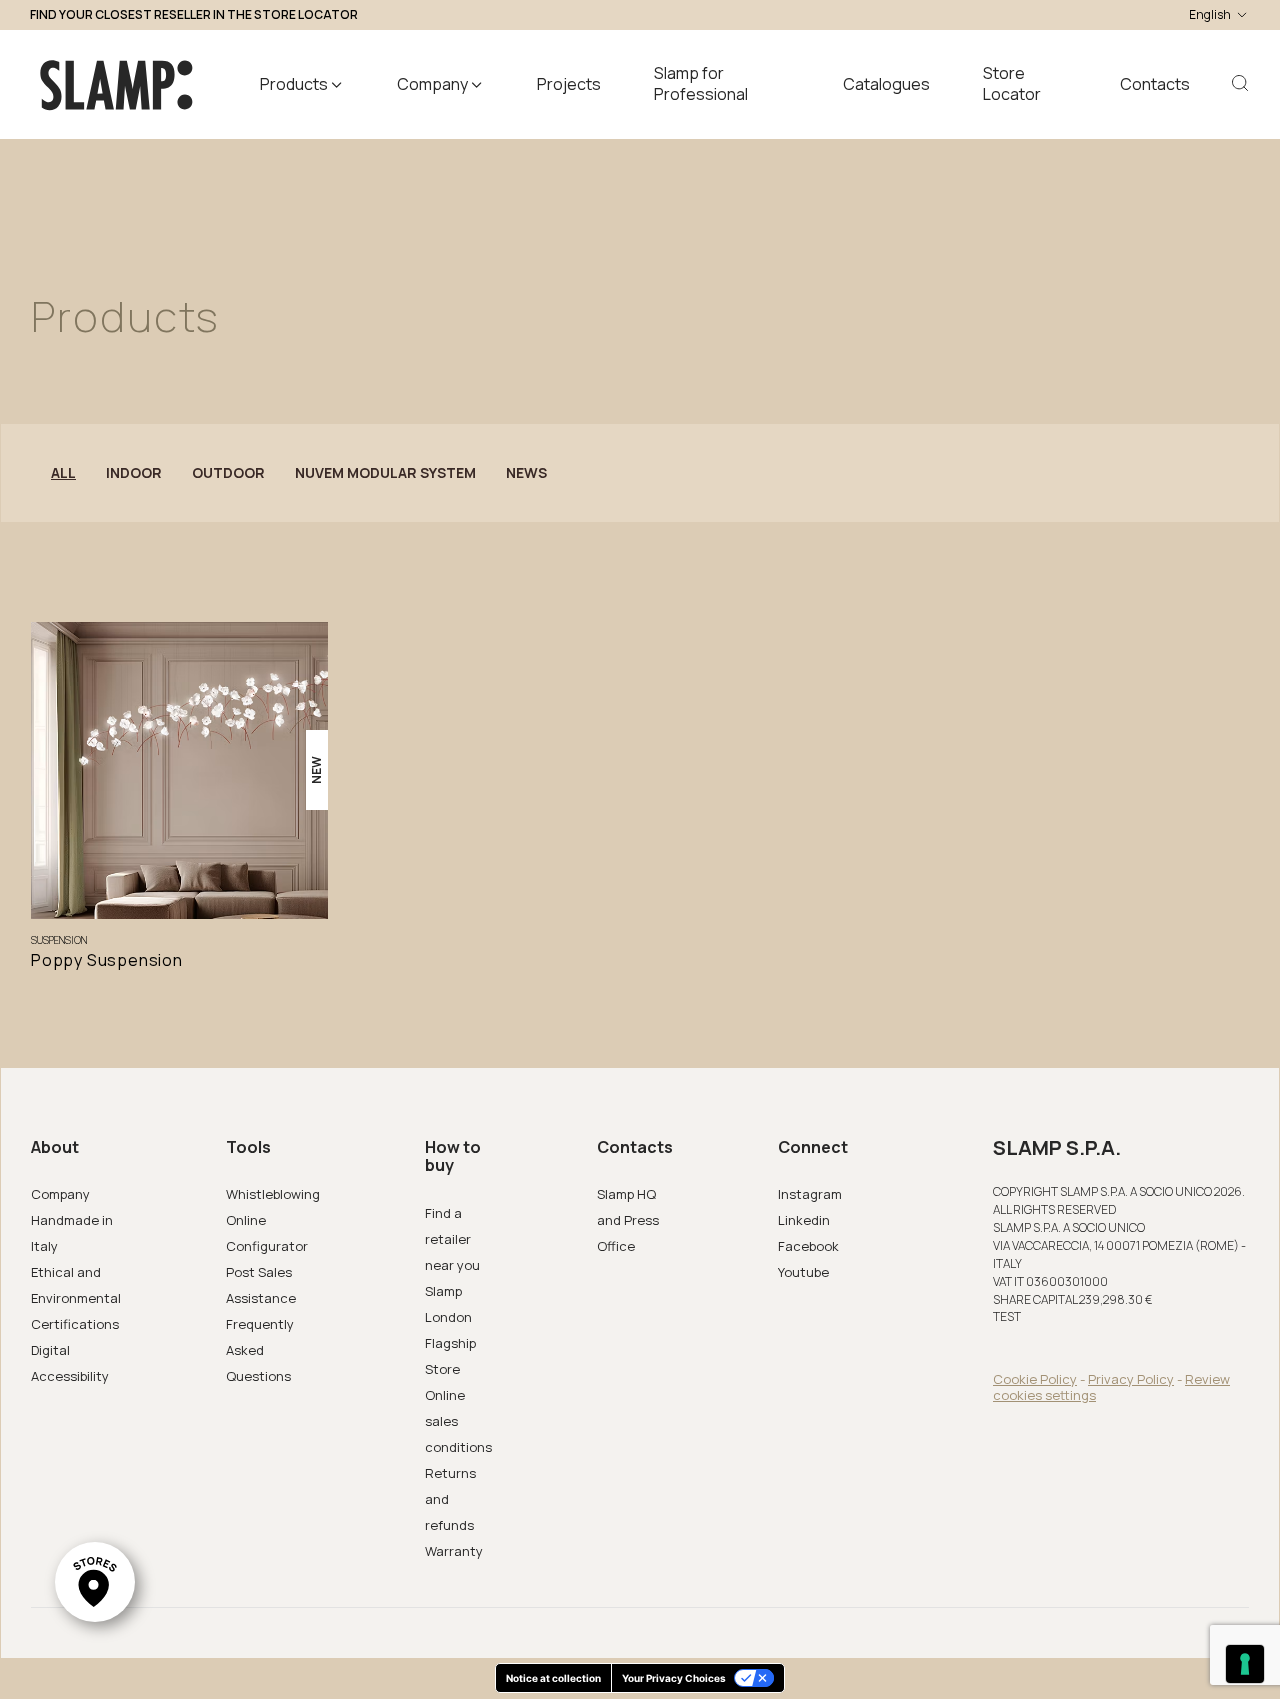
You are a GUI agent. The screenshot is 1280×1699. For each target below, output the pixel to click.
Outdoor (228, 473)
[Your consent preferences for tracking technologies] (1245, 1664)
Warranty (454, 1551)
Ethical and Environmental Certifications (76, 1298)
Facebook (808, 1246)
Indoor (134, 473)
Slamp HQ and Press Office (628, 1220)
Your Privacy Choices (674, 1678)
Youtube (803, 1272)
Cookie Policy (1035, 1379)
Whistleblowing (273, 1194)
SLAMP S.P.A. (1057, 1148)
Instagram (810, 1194)
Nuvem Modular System (385, 473)
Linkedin (804, 1220)
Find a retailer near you (452, 1239)
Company (60, 1194)
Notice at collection (553, 1678)
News (526, 473)
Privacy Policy (1131, 1379)
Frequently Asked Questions (260, 1350)
